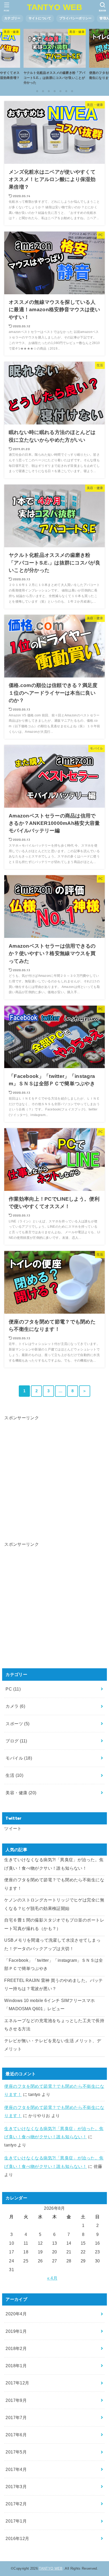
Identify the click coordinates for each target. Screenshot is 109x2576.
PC (13, 1689)
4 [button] (54, 91)
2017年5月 (16, 2452)
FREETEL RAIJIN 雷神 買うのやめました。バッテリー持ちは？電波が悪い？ (53, 1984)
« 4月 (52, 2278)
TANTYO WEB (55, 7)
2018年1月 (16, 2366)
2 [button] (43, 91)
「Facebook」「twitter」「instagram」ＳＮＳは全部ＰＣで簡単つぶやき (54, 1964)
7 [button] (72, 91)
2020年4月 (16, 2314)
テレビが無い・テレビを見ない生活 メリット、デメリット (53, 2045)
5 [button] (60, 91)
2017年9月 (16, 2400)
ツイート (13, 1828)
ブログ (16, 1741)
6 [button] (66, 91)
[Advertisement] (54, 1476)
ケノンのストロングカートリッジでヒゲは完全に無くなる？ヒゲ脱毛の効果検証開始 (54, 1904)
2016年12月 (17, 2538)
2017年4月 (16, 2469)
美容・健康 (21, 1793)
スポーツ (17, 1724)
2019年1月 (16, 2331)
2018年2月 (16, 2348)
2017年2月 (16, 2504)
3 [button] (49, 91)
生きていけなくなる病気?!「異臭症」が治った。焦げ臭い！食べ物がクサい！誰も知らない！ (54, 1864)
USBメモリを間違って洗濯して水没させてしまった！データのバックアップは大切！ (52, 1944)
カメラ (15, 1706)
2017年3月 (16, 2487)
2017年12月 (17, 2383)
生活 (14, 1775)
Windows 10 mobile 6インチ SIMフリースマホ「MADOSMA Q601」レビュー (49, 2005)
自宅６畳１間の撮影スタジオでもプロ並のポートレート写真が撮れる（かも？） (54, 1924)
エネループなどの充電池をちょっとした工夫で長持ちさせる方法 (54, 2025)
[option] (54, 58)
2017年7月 (16, 2417)
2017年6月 (16, 2435)
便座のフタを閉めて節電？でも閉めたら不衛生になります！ (54, 1884)
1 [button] (37, 91)
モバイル (19, 1758)
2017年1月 (16, 2521)
